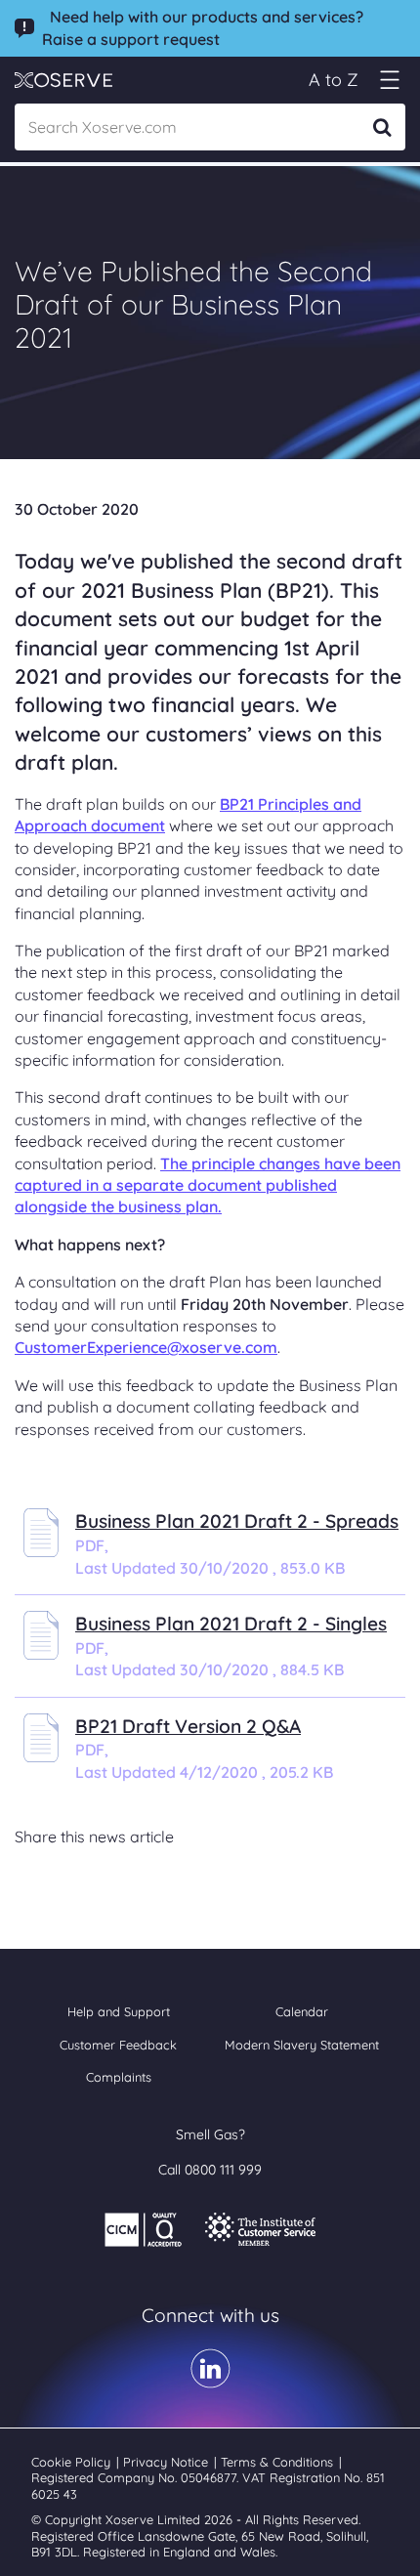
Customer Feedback (118, 2045)
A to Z (334, 80)
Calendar (302, 2011)
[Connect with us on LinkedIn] (210, 2382)
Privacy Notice (168, 2462)
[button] (389, 80)
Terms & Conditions (279, 2462)
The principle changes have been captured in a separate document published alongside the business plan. (208, 1185)
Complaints (119, 2077)
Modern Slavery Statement (302, 2045)
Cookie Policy (73, 2462)
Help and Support (119, 2011)
